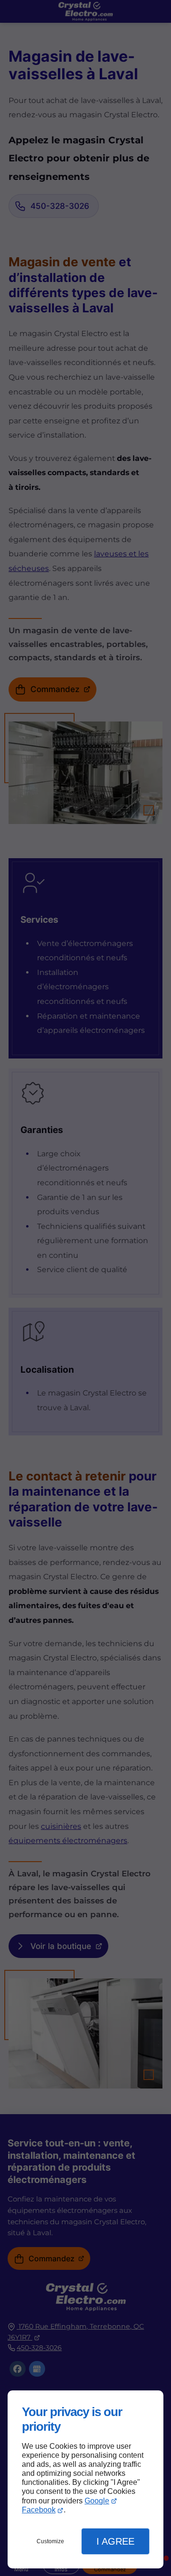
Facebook (39, 2510)
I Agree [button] (115, 2541)
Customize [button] (50, 2541)
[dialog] (85, 2479)
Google (97, 2501)
